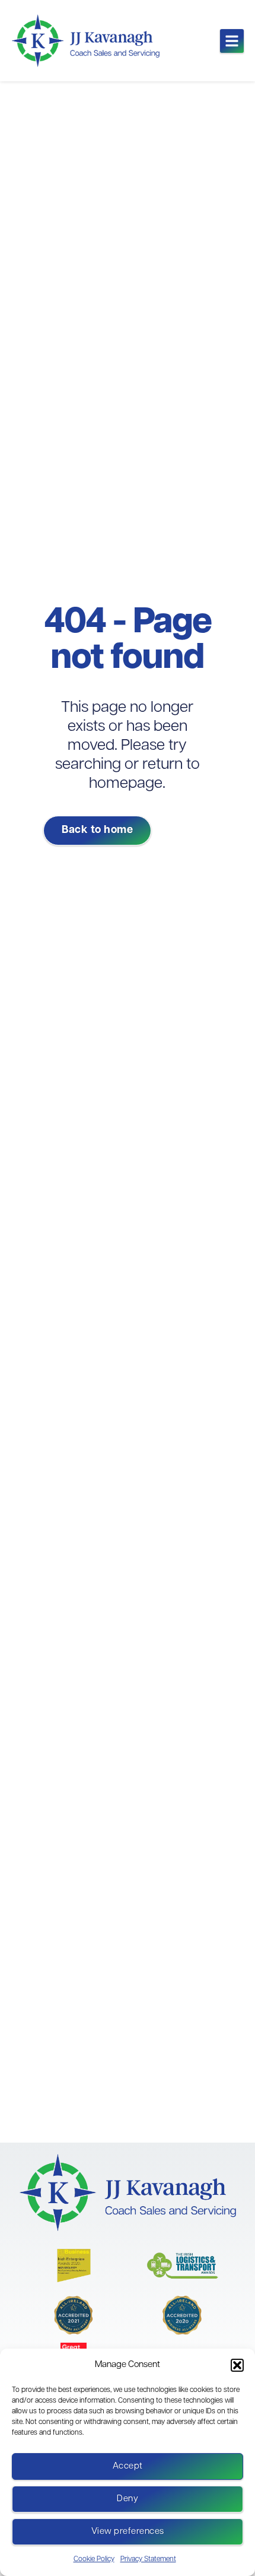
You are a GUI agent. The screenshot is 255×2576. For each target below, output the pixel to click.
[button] (237, 2365)
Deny (128, 2499)
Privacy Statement (148, 2559)
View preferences (128, 2532)
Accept (128, 2466)
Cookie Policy (94, 2559)
